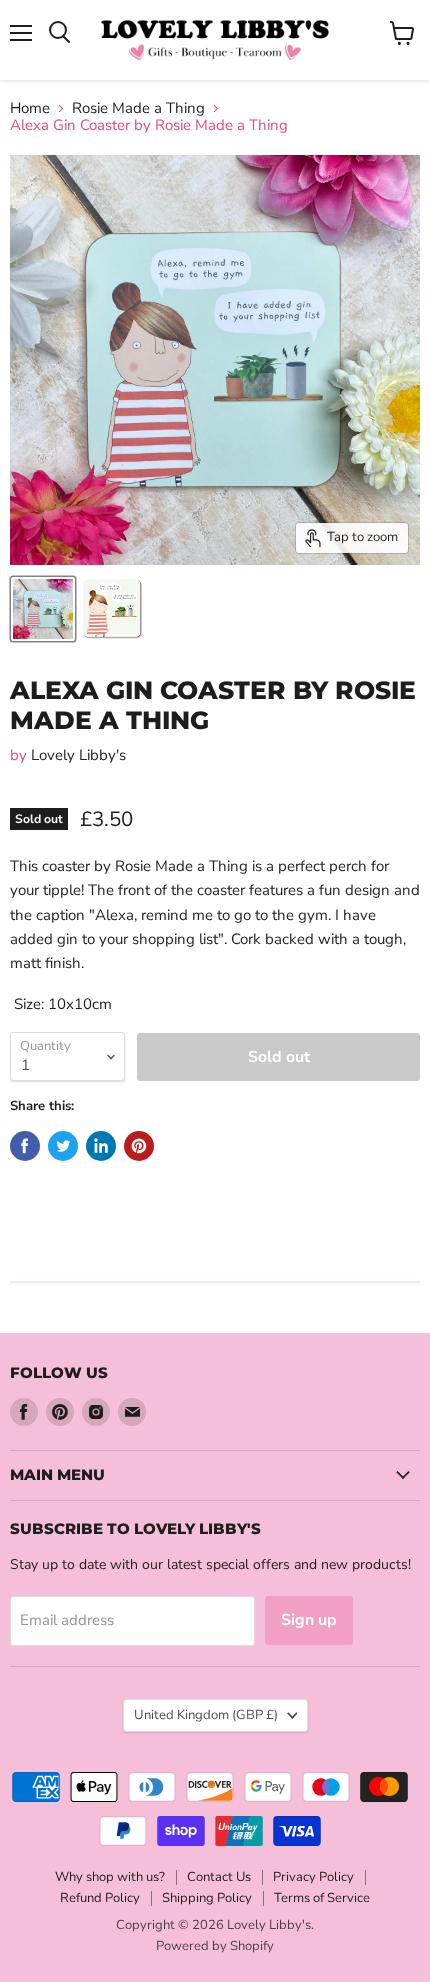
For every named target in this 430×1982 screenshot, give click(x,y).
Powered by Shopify (215, 1946)
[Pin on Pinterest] (139, 1146)
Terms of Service (322, 1898)
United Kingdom (206, 1715)
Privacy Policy (313, 1877)
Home (30, 108)
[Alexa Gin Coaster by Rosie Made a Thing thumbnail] (43, 609)
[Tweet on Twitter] (63, 1146)
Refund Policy (100, 1898)
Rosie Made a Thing (138, 108)
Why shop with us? (110, 1877)
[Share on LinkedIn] (101, 1146)
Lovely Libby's (78, 755)
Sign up (309, 1620)
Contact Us (219, 1877)
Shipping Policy (207, 1898)
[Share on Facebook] (25, 1146)
